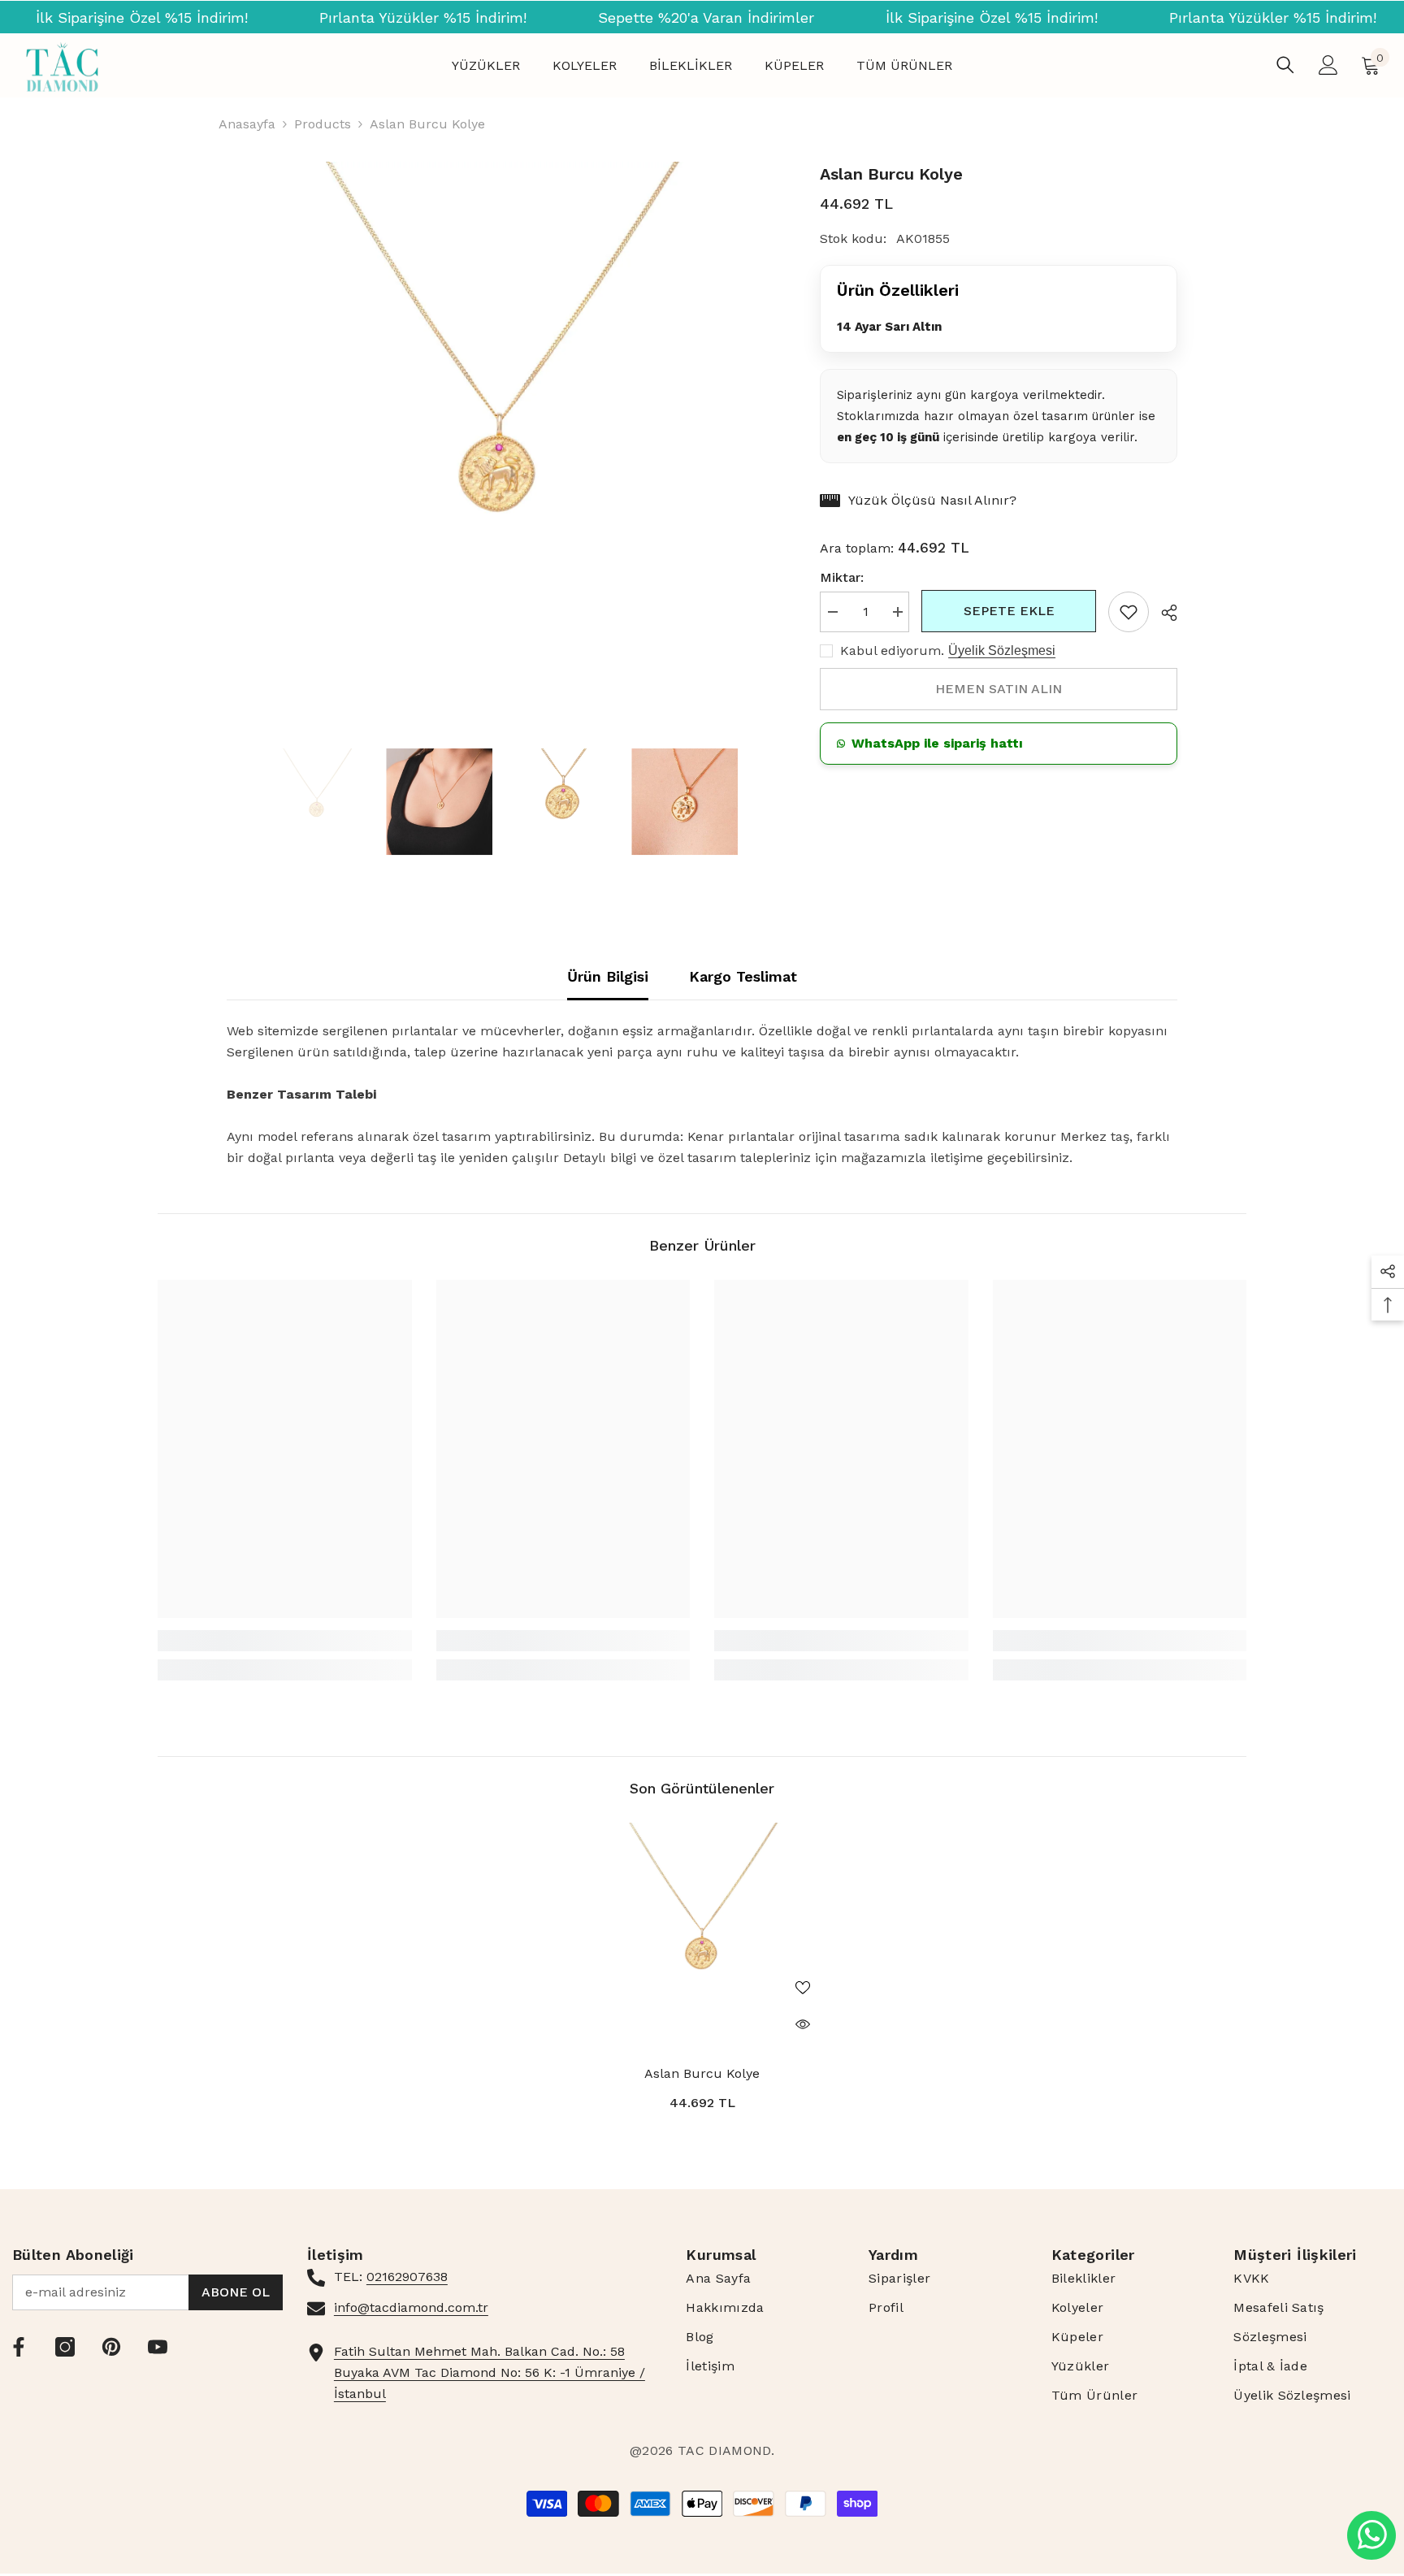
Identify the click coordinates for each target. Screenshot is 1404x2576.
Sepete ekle (1009, 611)
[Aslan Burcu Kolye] (702, 1937)
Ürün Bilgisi (608, 976)
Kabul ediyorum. (892, 651)
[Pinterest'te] (111, 2347)
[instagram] (65, 2347)
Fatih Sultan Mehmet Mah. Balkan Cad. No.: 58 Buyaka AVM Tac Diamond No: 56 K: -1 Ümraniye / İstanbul (490, 2372)
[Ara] (1285, 65)
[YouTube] (158, 2347)
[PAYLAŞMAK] (1163, 613)
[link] (1129, 612)
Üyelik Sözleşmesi (1002, 651)
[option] (499, 434)
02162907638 (407, 2277)
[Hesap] (1328, 65)
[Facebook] (19, 2347)
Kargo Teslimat (743, 976)
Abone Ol (236, 2292)
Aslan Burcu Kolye (702, 2073)
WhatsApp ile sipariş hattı (937, 743)
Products (323, 124)
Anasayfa (247, 124)
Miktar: (842, 577)
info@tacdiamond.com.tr (411, 2307)
